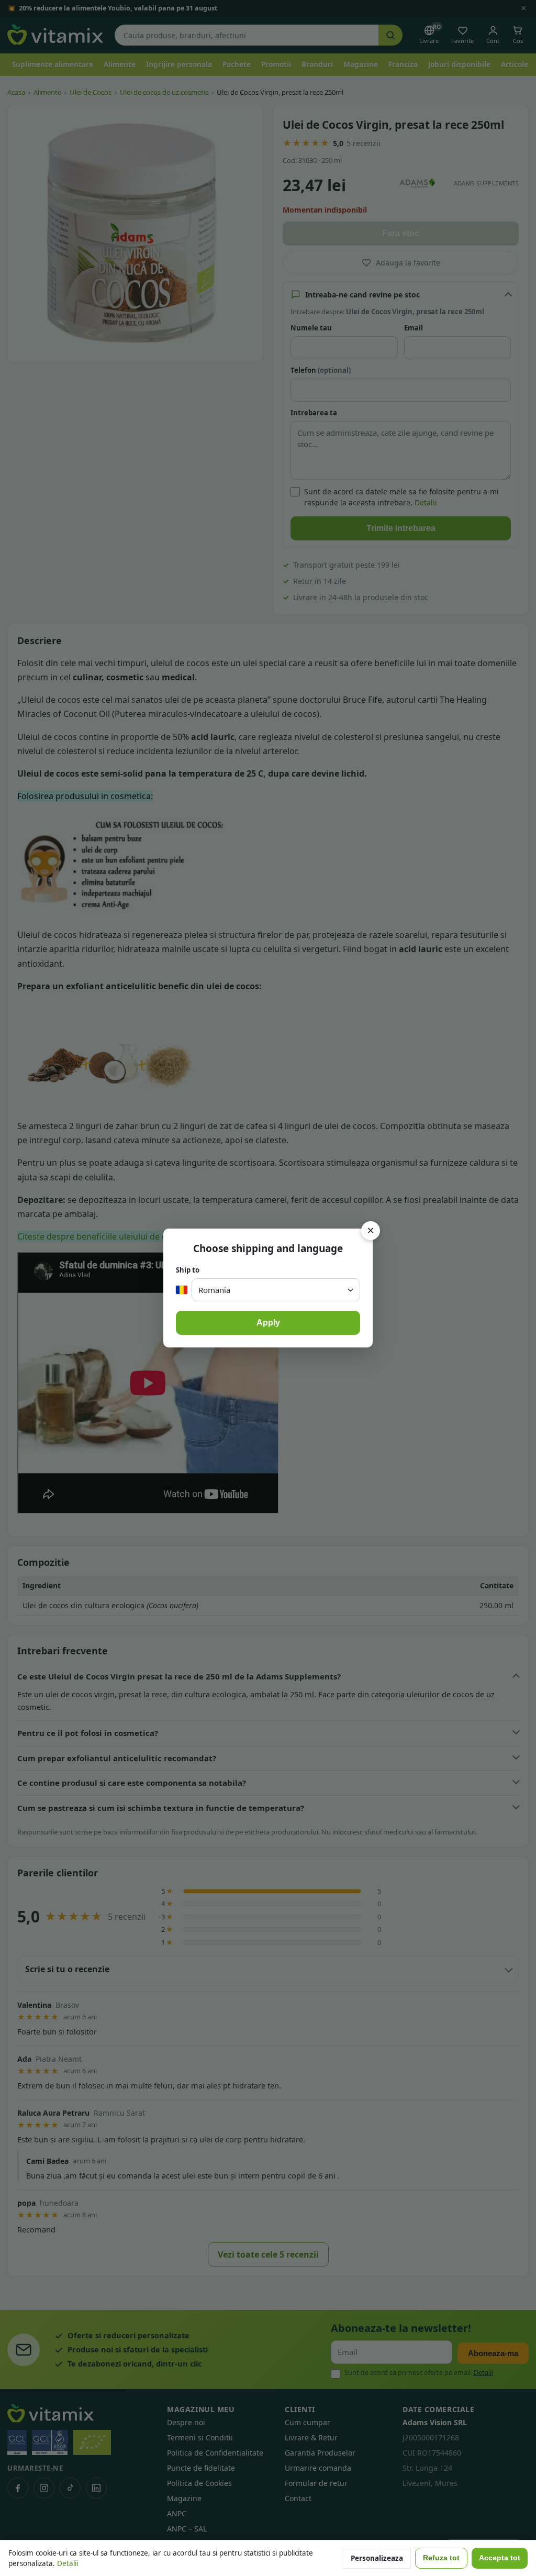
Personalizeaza (377, 2558)
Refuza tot (441, 2558)
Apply (268, 1323)
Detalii (68, 2563)
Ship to (188, 1270)
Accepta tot (500, 2558)
